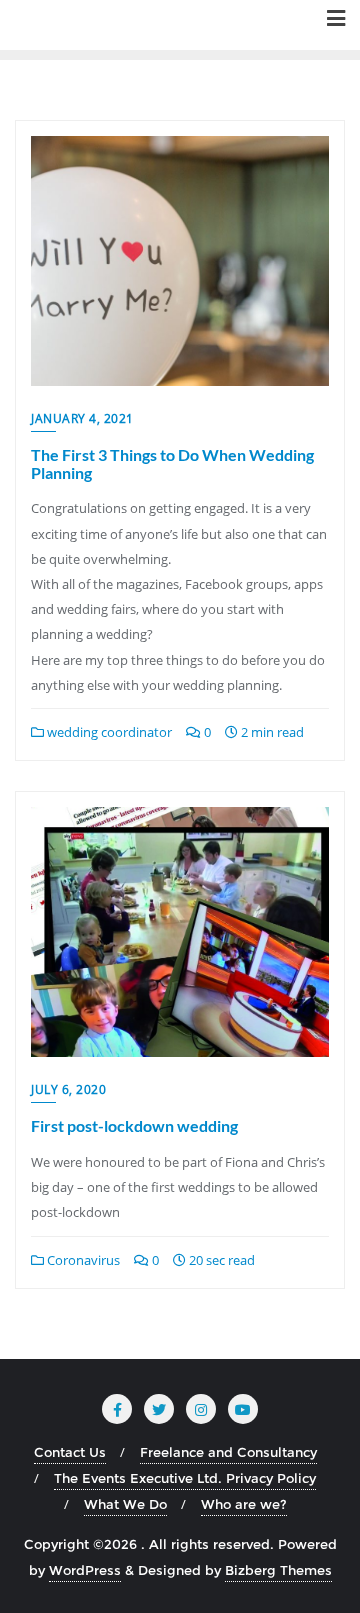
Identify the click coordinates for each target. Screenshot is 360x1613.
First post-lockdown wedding (134, 1125)
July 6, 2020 (68, 1089)
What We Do (125, 1504)
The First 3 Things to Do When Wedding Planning (172, 463)
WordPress (85, 1570)
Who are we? (244, 1504)
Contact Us (70, 1452)
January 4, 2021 (82, 418)
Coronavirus (82, 1260)
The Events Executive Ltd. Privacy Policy (185, 1478)
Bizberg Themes (278, 1570)
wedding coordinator (108, 732)
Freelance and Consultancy (228, 1452)
